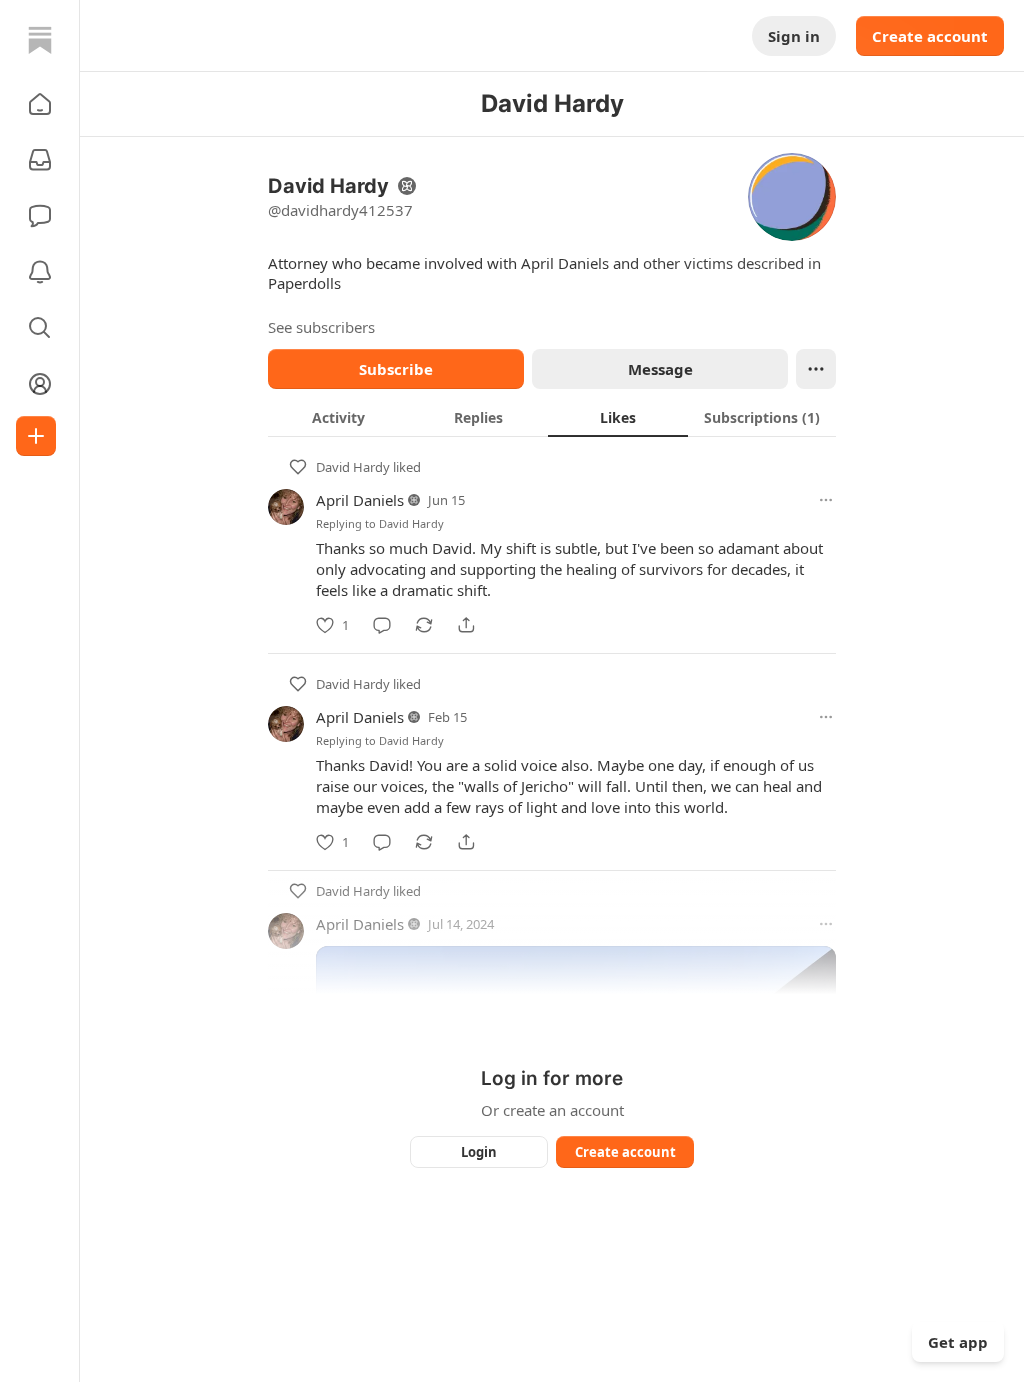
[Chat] (40, 216)
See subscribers (321, 327)
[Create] (36, 436)
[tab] (338, 417)
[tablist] (552, 417)
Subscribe (396, 369)
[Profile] (40, 384)
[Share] (466, 625)
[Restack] (424, 625)
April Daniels (360, 500)
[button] (40, 104)
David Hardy (353, 467)
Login (479, 1152)
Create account (930, 36)
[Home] (40, 40)
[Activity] (40, 272)
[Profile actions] (816, 369)
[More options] (826, 500)
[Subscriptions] (40, 160)
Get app (958, 1342)
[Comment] (382, 625)
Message (660, 369)
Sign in (794, 36)
